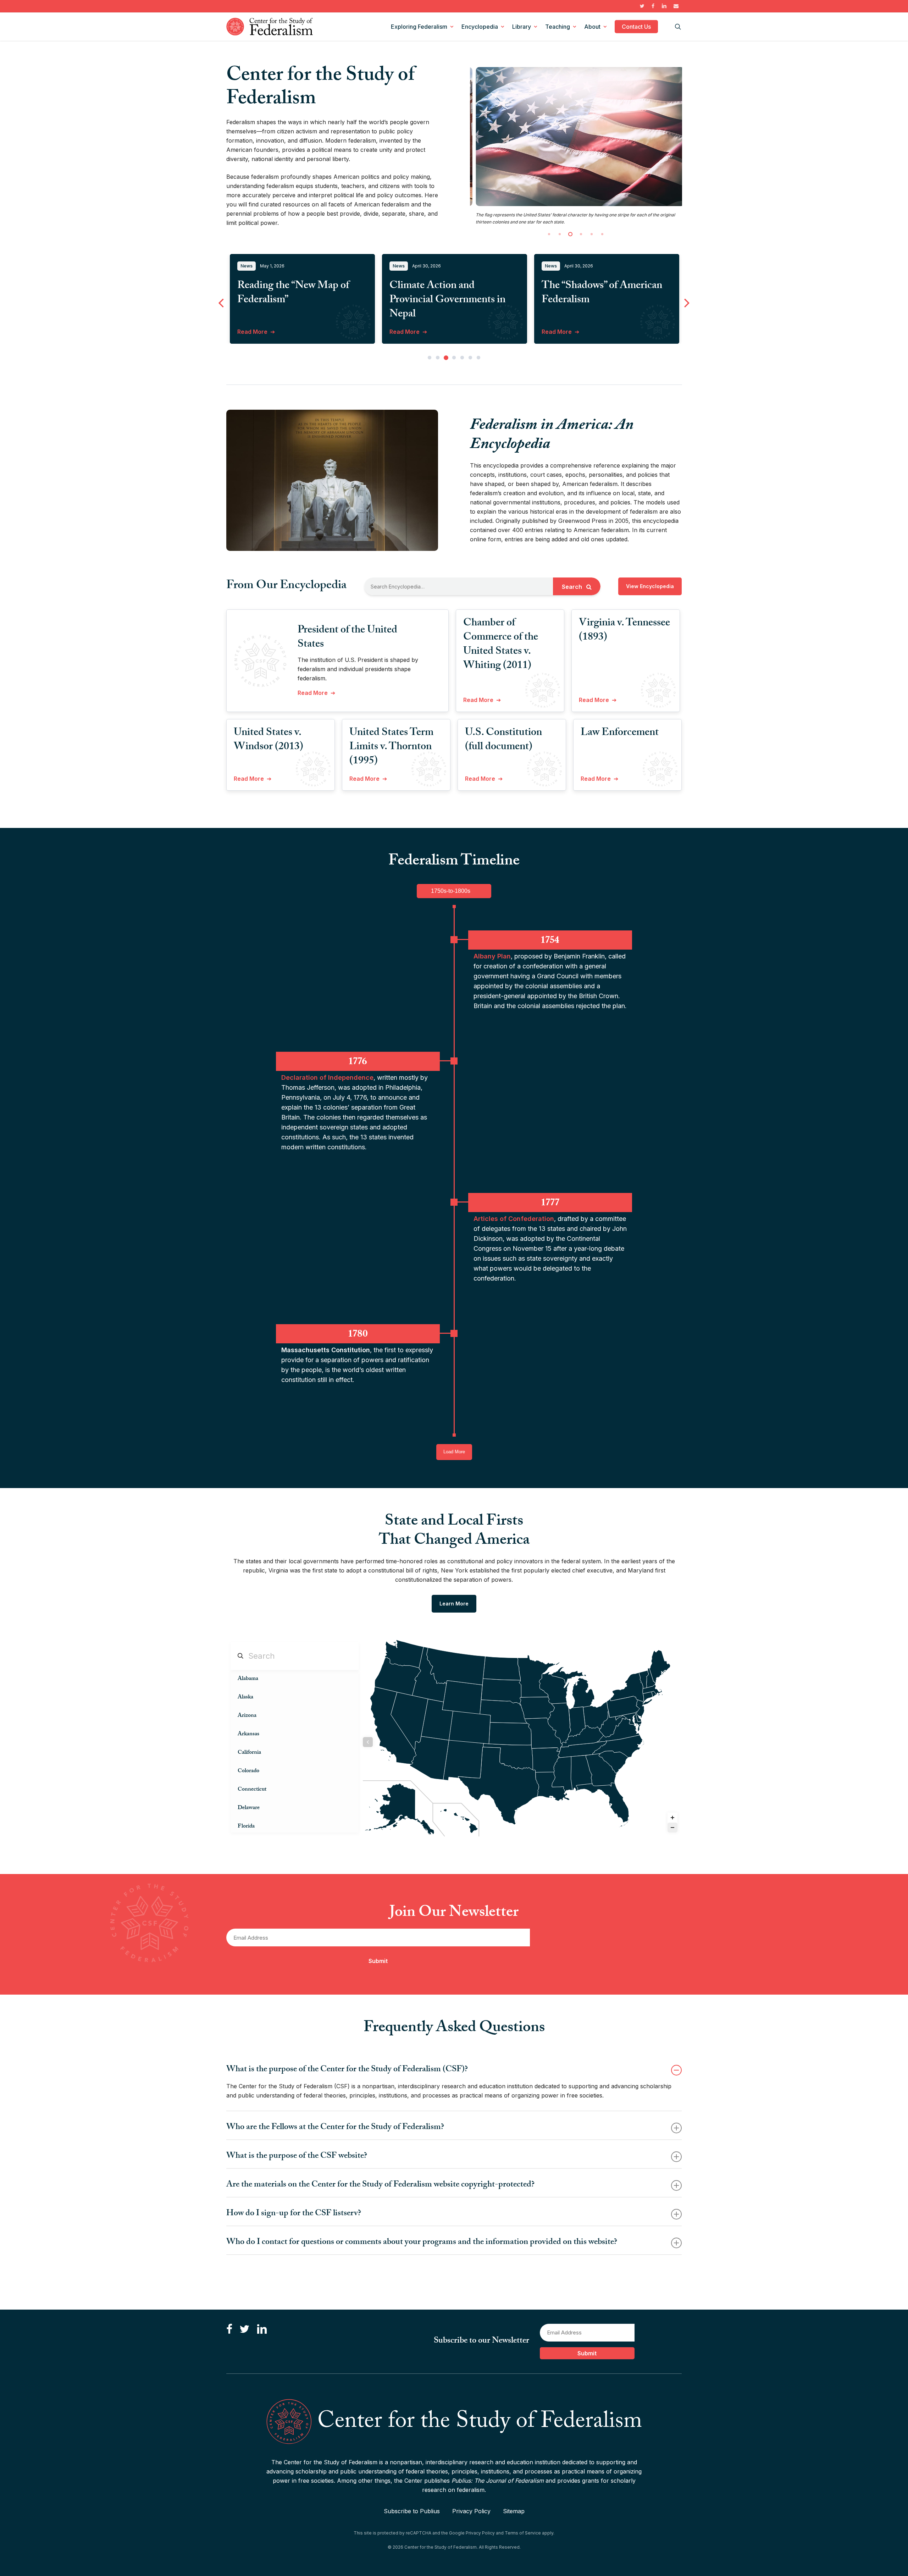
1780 (358, 1376)
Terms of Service (523, 2554)
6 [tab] (470, 400)
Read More (252, 374)
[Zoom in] (672, 1860)
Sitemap (514, 2532)
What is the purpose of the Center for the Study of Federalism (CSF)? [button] (347, 2113)
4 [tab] (454, 400)
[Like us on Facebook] (229, 2351)
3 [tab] (446, 400)
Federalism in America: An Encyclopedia (552, 478)
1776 (358, 1104)
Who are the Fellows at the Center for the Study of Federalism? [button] (335, 2170)
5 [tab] (462, 400)
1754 (550, 982)
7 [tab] (478, 400)
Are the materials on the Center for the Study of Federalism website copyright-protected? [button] (380, 2228)
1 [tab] (430, 400)
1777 (550, 1245)
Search (573, 629)
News (247, 308)
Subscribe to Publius (412, 2532)
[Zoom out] (672, 1870)
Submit (378, 2003)
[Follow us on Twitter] (244, 2351)
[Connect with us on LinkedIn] (262, 2351)
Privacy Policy (471, 2532)
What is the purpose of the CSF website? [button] (297, 2199)
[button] (650, 629)
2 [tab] (438, 400)
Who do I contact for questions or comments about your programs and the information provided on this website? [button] (422, 2285)
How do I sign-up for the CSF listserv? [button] (294, 2257)
